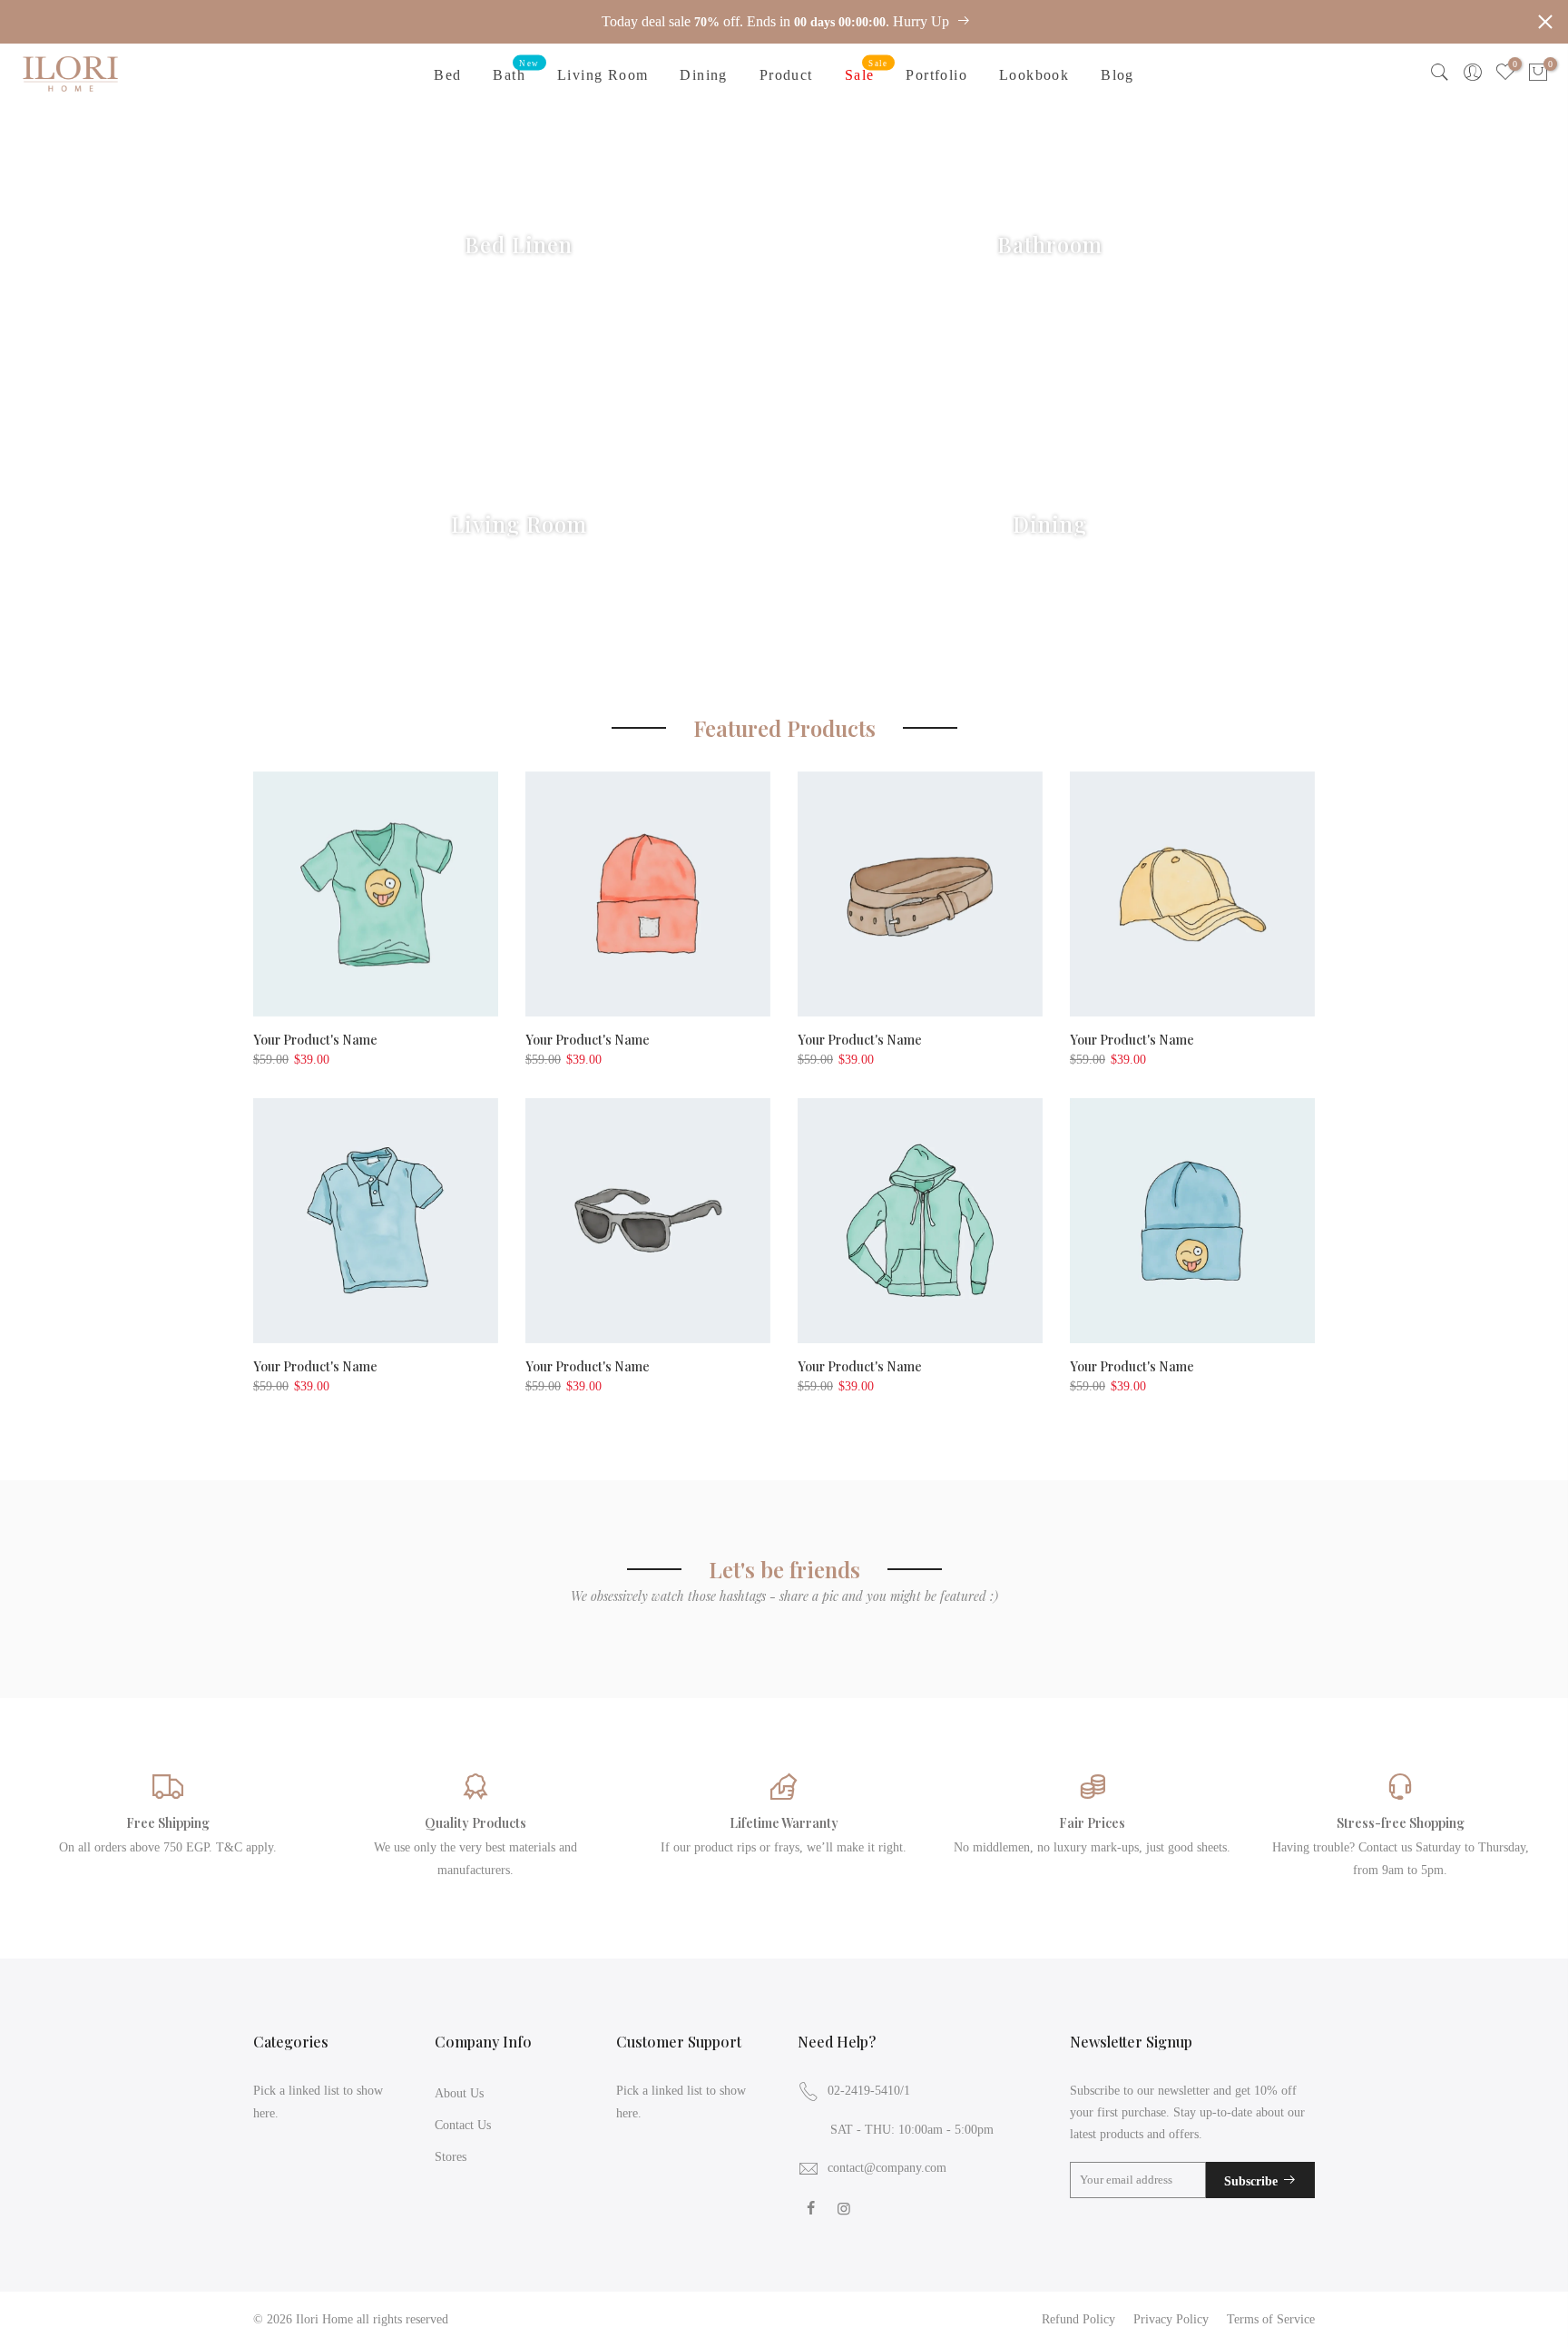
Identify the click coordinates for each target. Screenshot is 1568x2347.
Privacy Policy (1171, 2319)
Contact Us (463, 2125)
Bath (516, 71)
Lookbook (1034, 75)
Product (786, 75)
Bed (447, 75)
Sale (867, 71)
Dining (703, 75)
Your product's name (315, 1040)
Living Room (603, 75)
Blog (1117, 75)
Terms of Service (1271, 2319)
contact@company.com (887, 2168)
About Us (459, 2093)
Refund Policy (1078, 2319)
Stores (451, 2157)
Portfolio (936, 75)
